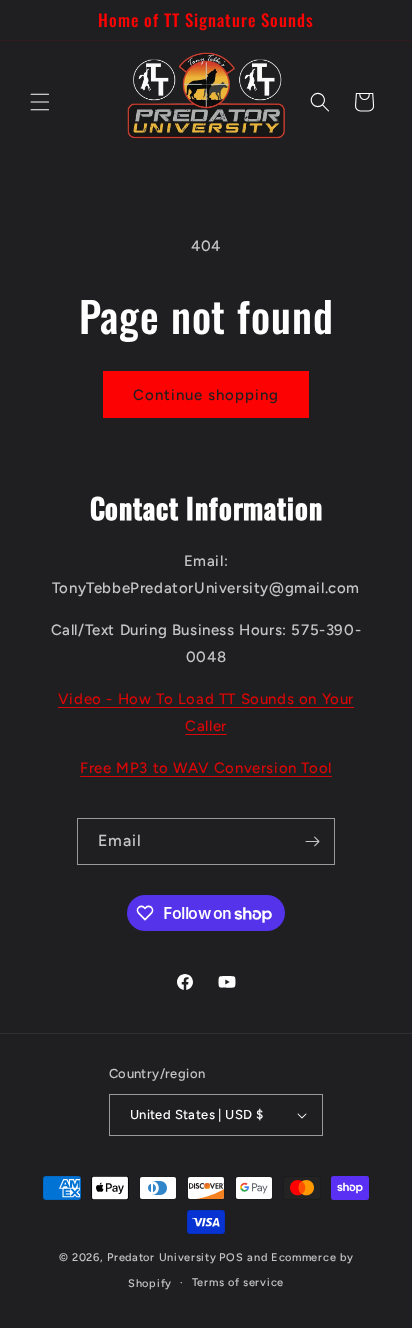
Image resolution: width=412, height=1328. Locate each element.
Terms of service (238, 1282)
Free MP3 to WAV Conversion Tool (206, 768)
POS (231, 1257)
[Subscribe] (312, 841)
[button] (40, 102)
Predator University (161, 1257)
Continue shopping (206, 395)
